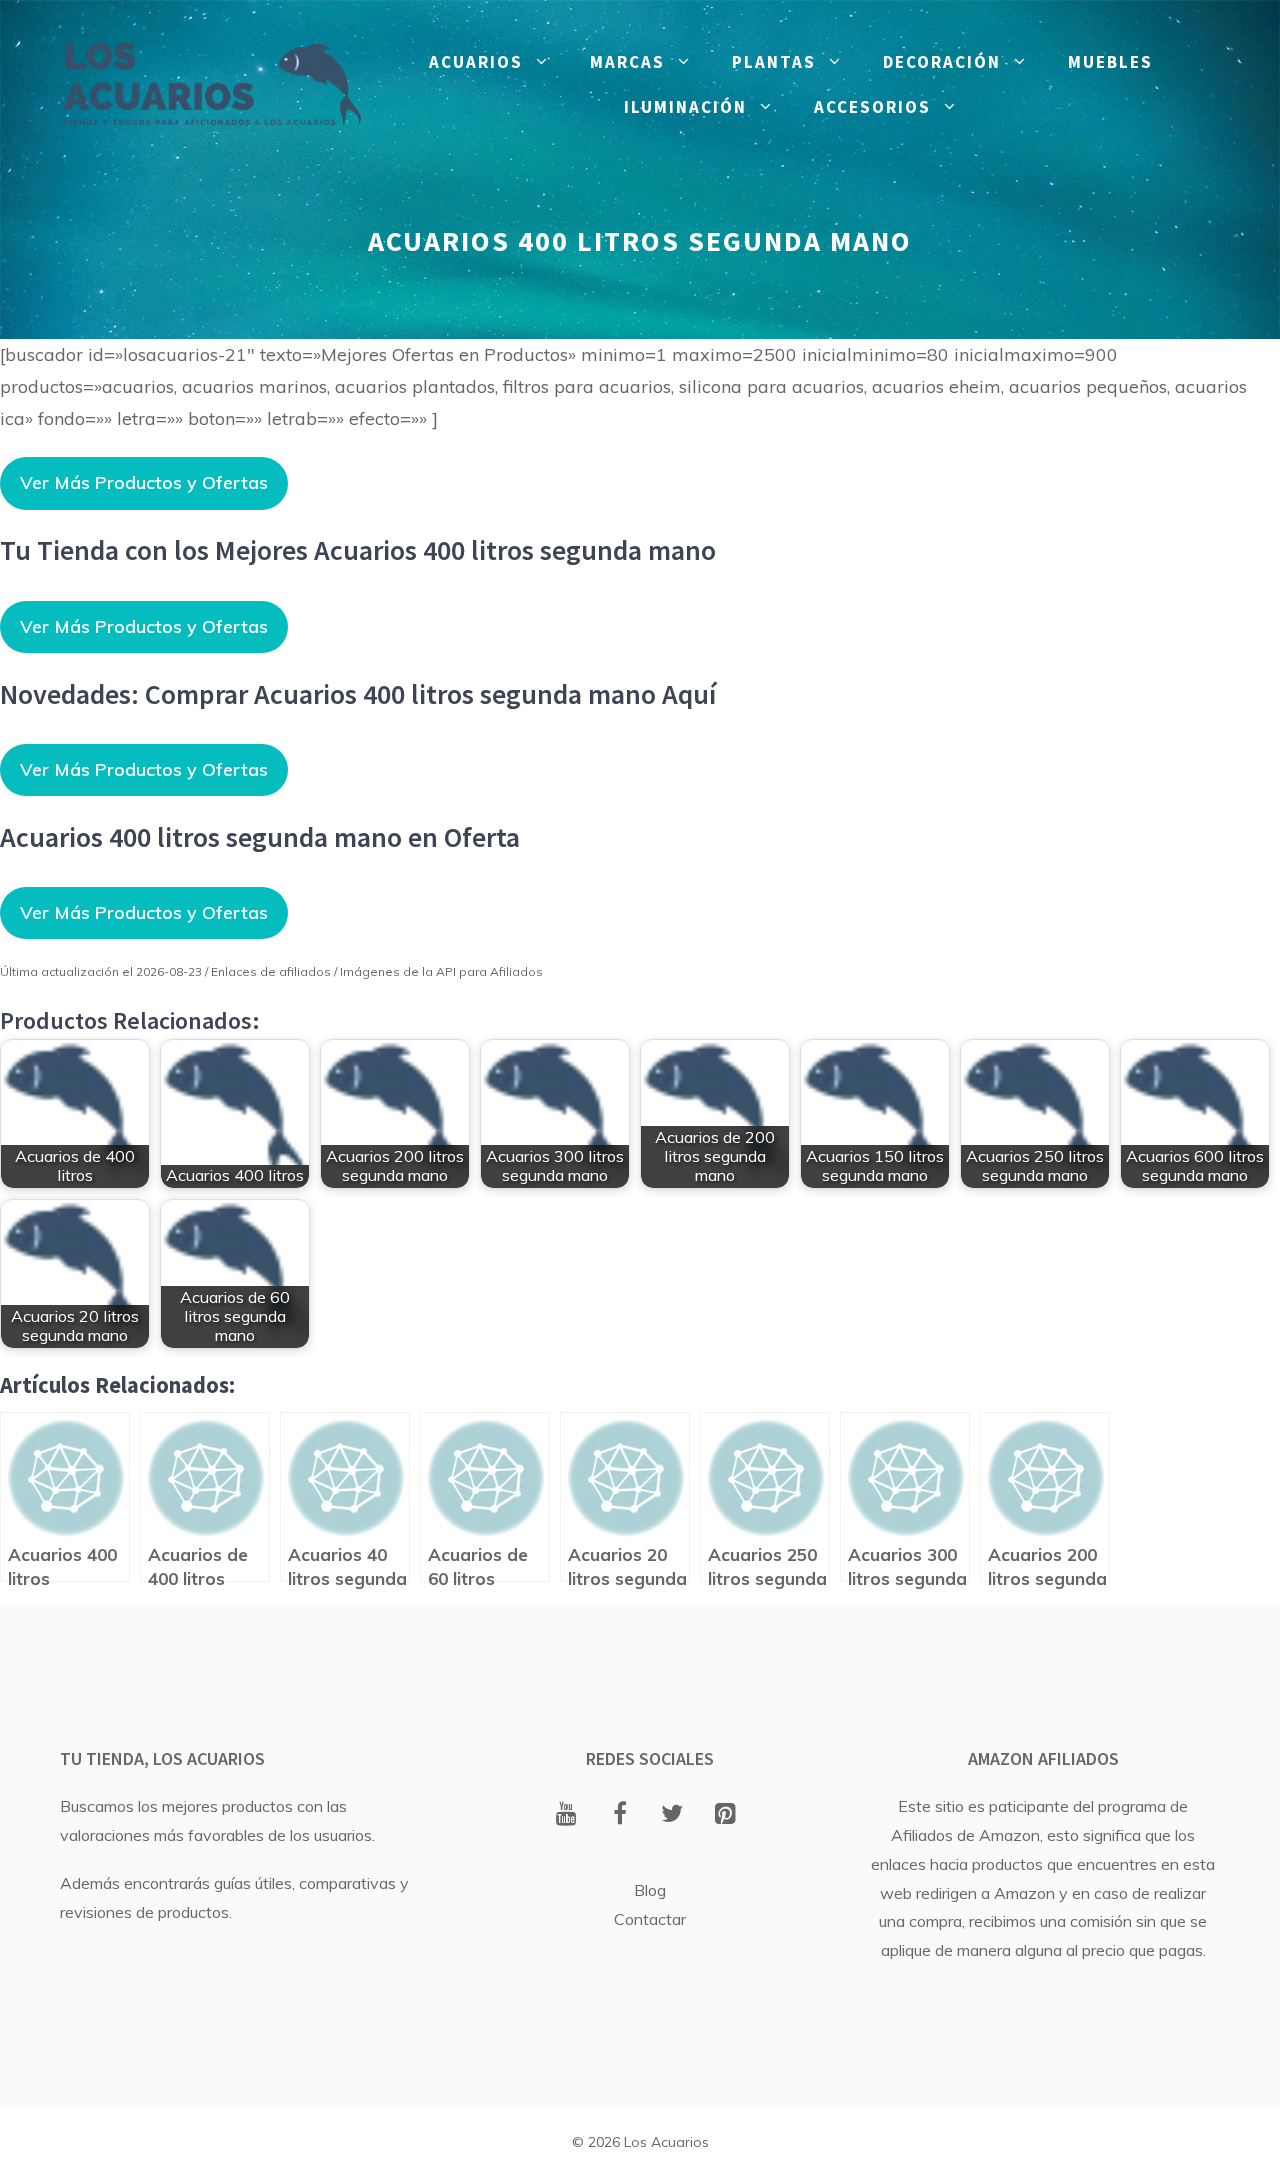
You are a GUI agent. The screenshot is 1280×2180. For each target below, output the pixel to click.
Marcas (627, 62)
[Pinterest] (725, 1815)
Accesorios (872, 107)
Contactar (650, 1919)
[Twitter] (672, 1815)
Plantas (774, 62)
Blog (650, 1890)
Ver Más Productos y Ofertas (144, 482)
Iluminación (685, 107)
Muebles (1110, 62)
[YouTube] (566, 1815)
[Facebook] (619, 1815)
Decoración (942, 62)
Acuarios (476, 62)
